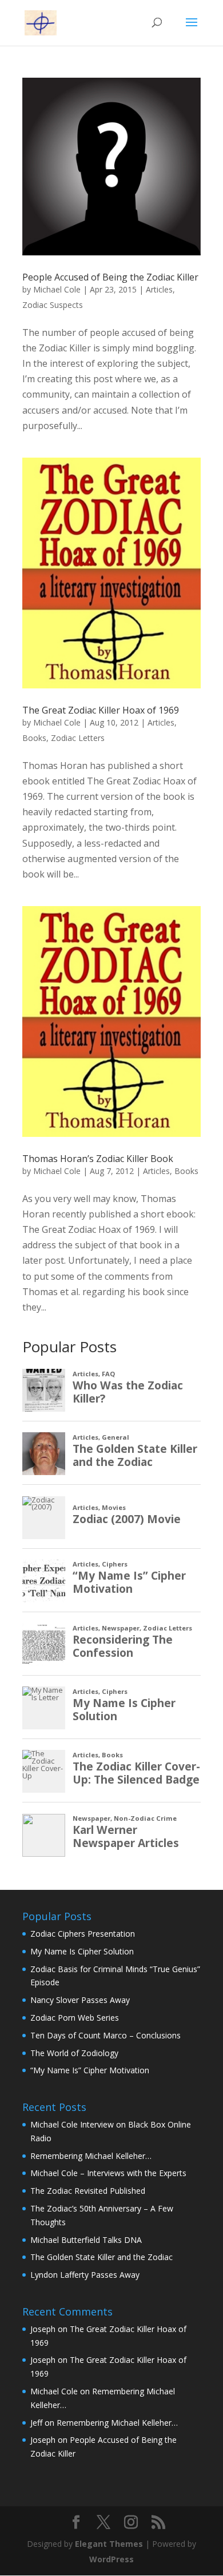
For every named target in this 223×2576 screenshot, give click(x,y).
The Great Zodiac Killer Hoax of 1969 (101, 710)
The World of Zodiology (74, 2053)
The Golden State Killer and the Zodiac (101, 2257)
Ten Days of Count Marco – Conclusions (105, 2035)
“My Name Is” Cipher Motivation (90, 2070)
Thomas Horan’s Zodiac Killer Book (98, 1159)
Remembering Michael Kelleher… (91, 2156)
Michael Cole (57, 289)
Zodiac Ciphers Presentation (83, 1934)
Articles (159, 289)
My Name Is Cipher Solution (82, 1951)
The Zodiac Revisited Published (88, 2191)
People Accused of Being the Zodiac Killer (110, 277)
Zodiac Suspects (53, 305)
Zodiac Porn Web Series (75, 2018)
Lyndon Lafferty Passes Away (85, 2275)
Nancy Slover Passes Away (80, 2000)
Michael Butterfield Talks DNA (86, 2240)
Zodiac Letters (78, 738)
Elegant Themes (109, 2544)
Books (34, 738)
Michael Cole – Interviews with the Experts (108, 2173)
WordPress (111, 2559)
